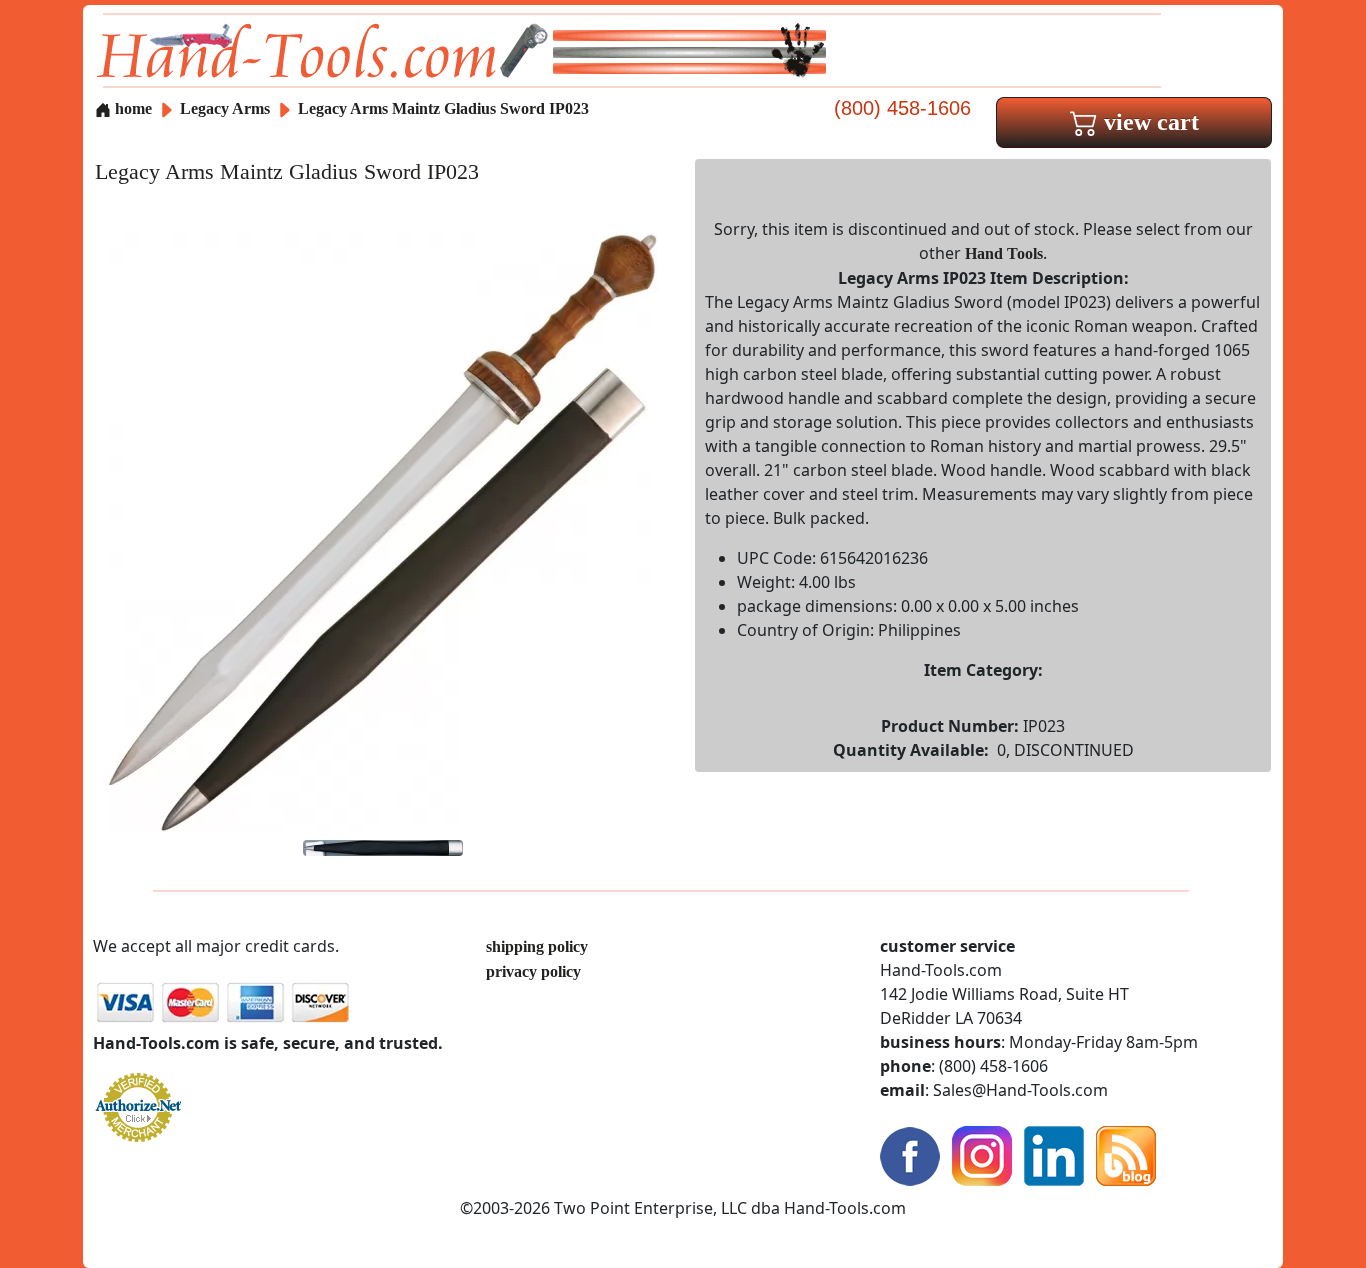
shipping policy (537, 946)
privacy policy (533, 971)
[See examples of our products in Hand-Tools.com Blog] (1126, 1154)
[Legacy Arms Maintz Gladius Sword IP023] (383, 531)
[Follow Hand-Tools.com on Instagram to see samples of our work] (982, 1154)
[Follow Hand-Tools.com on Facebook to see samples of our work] (910, 1154)
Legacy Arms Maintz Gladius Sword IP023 (443, 108)
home (131, 108)
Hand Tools (1004, 253)
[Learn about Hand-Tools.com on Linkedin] (1054, 1154)
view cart (1148, 122)
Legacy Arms (227, 108)
